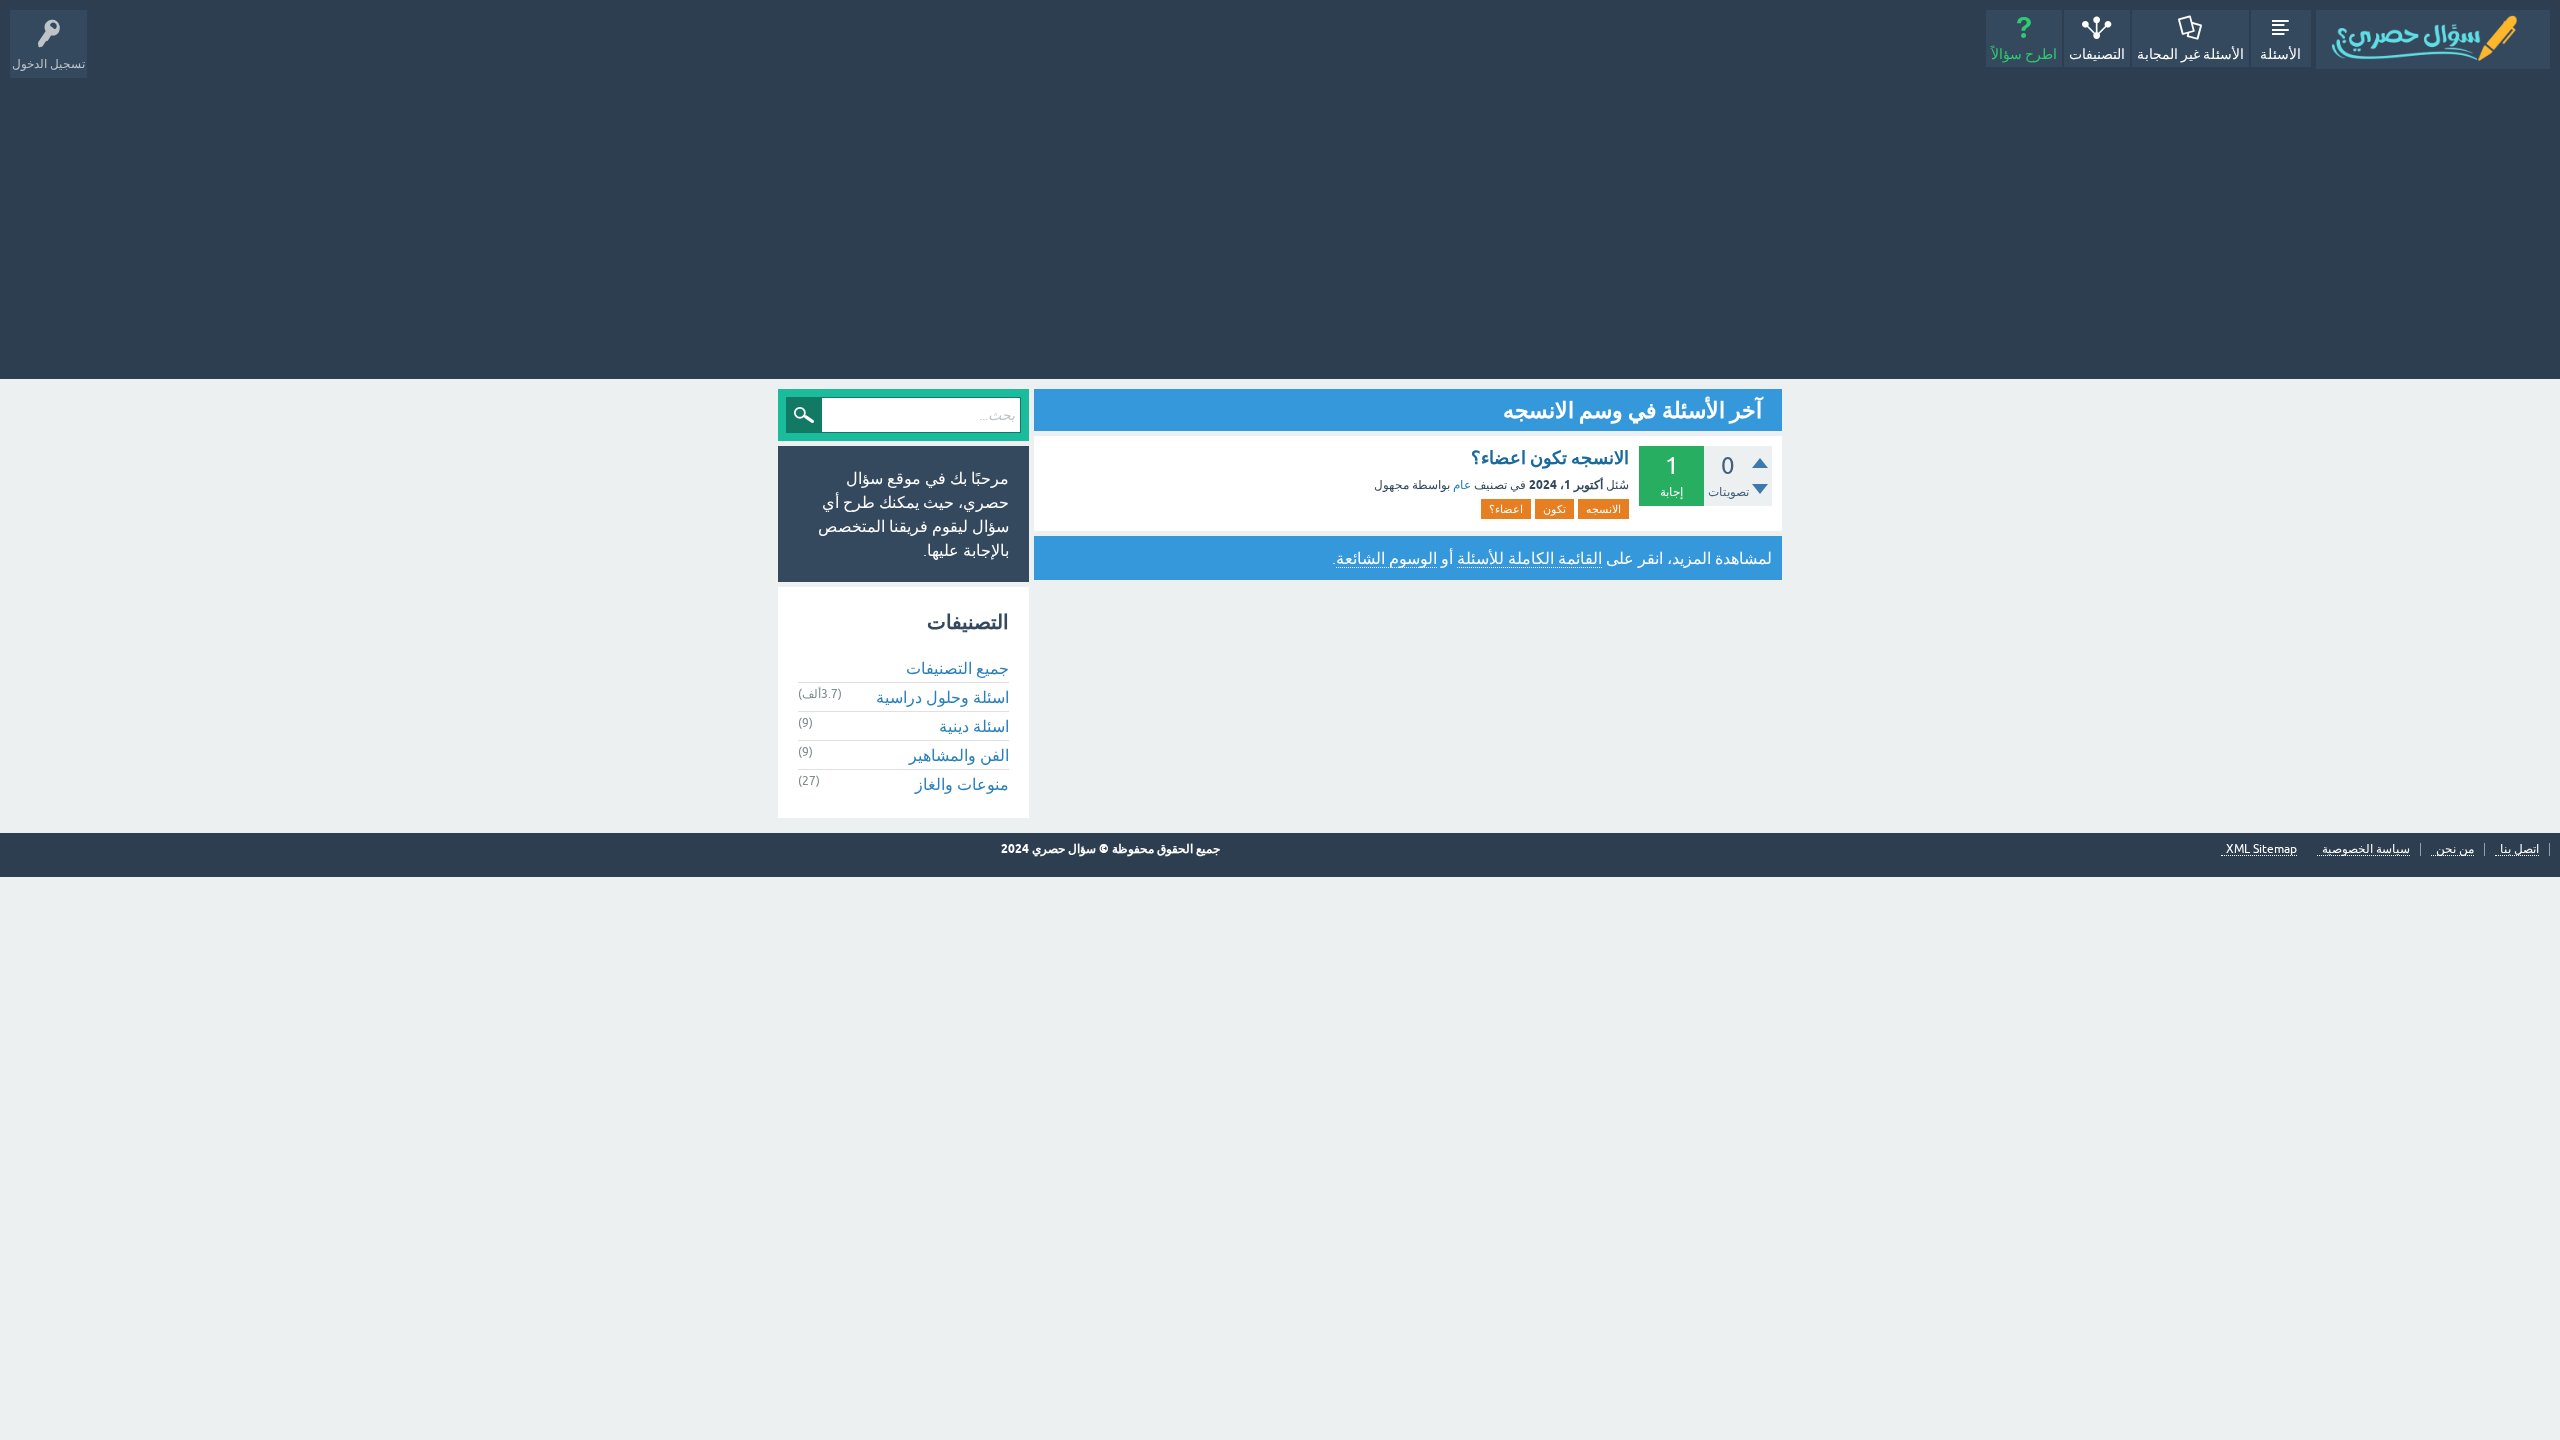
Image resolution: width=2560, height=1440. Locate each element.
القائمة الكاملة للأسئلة (1529, 558)
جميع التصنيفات (957, 668)
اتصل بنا (2519, 849)
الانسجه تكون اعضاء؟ (1550, 457)
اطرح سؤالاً (2024, 54)
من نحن (2455, 849)
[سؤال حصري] (2433, 39)
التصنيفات (2097, 54)
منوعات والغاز (962, 784)
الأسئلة (2280, 54)
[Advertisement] (1280, 219)
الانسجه (1603, 509)
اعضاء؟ (1506, 509)
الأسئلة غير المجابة (2190, 54)
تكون (1554, 509)
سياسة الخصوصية (2366, 849)
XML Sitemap (2261, 849)
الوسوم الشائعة (1386, 558)
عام (1462, 485)
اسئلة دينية (974, 726)
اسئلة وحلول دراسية (942, 697)
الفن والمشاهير (959, 755)
